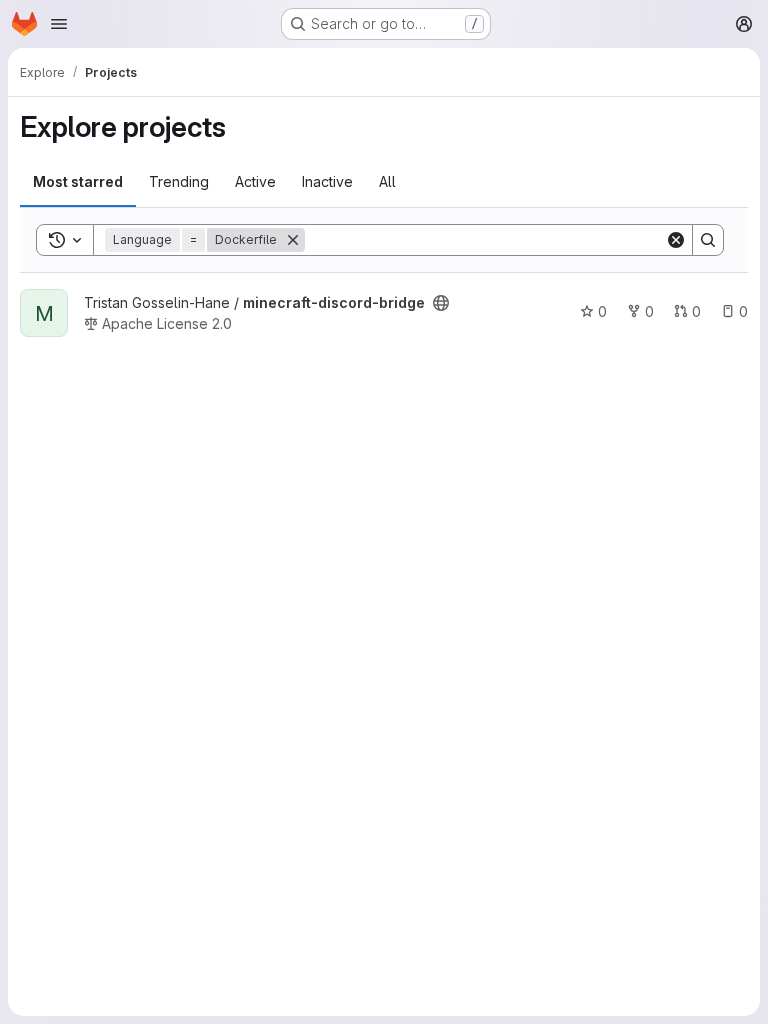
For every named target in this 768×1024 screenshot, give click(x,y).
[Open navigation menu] (59, 24)
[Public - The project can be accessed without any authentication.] (441, 303)
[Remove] (293, 240)
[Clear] (676, 240)
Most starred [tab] (78, 181)
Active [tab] (255, 181)
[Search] (708, 240)
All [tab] (387, 181)
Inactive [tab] (327, 181)
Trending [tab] (179, 181)
